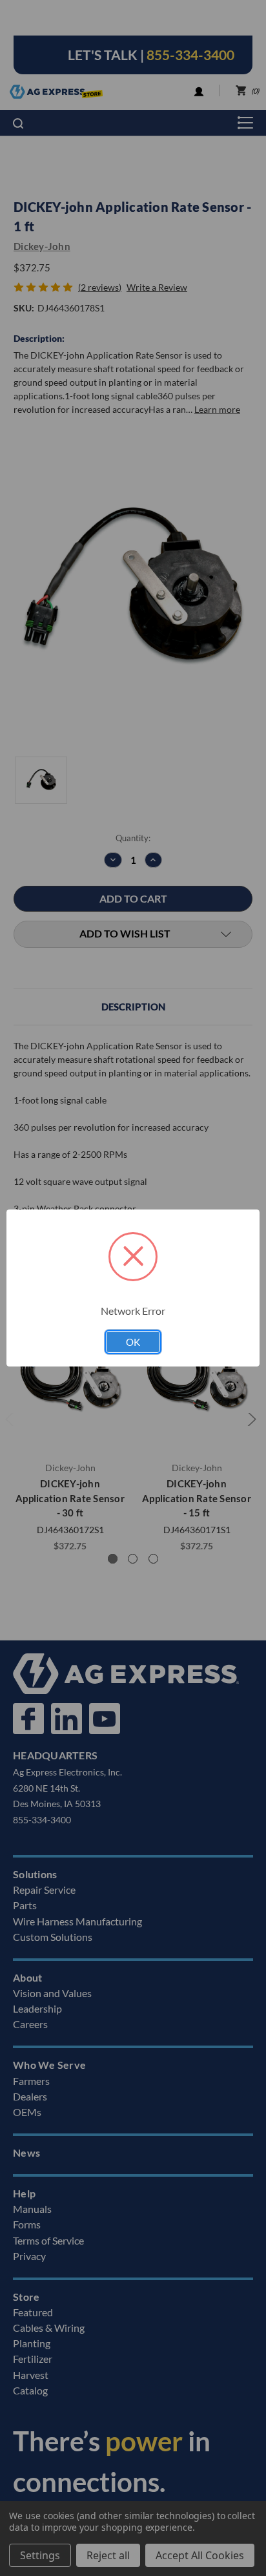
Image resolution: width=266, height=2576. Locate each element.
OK (133, 1342)
